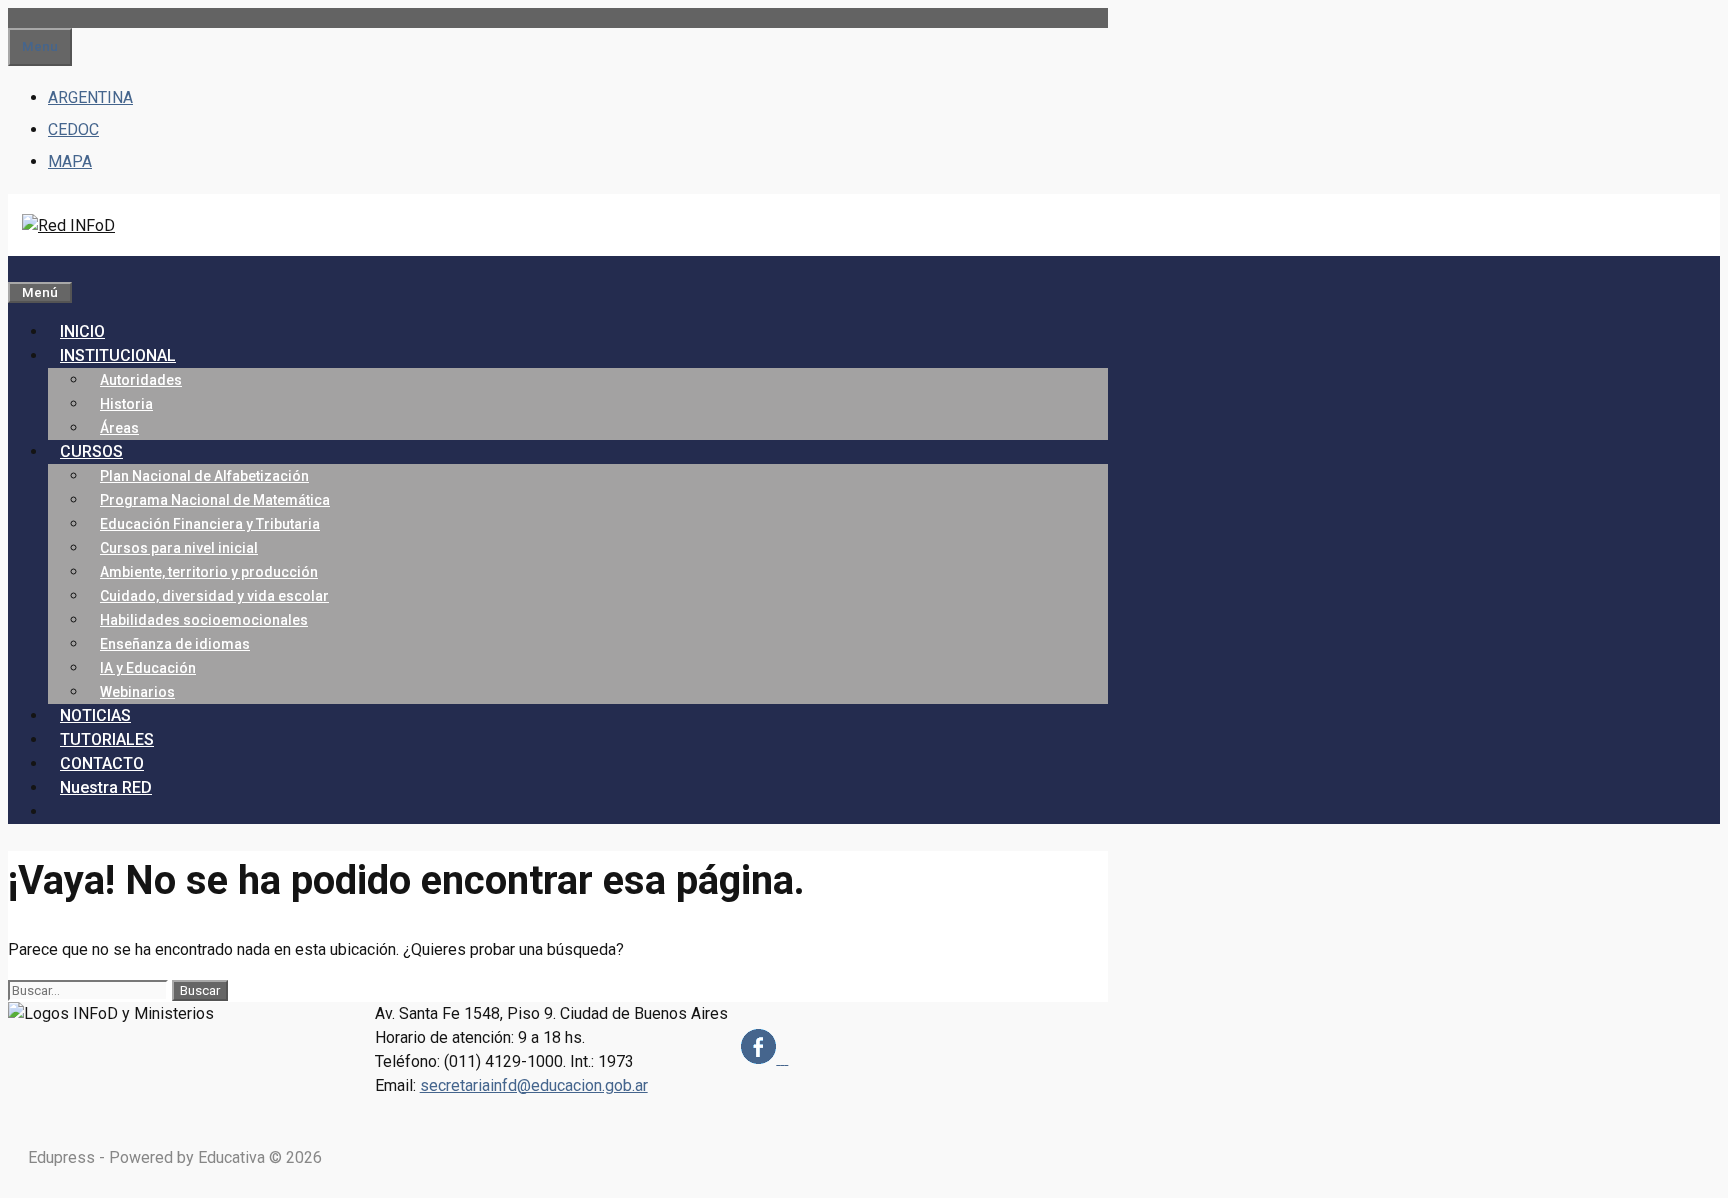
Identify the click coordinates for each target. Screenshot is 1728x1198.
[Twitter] (786, 1058)
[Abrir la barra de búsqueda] (20, 267)
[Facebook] (760, 1058)
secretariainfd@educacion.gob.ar (534, 1085)
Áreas (119, 428)
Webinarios (137, 692)
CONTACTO (102, 763)
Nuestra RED (106, 787)
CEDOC (73, 129)
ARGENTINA (90, 97)
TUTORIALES (107, 739)
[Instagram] (782, 1058)
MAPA (70, 161)
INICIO (82, 331)
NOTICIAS (95, 715)
